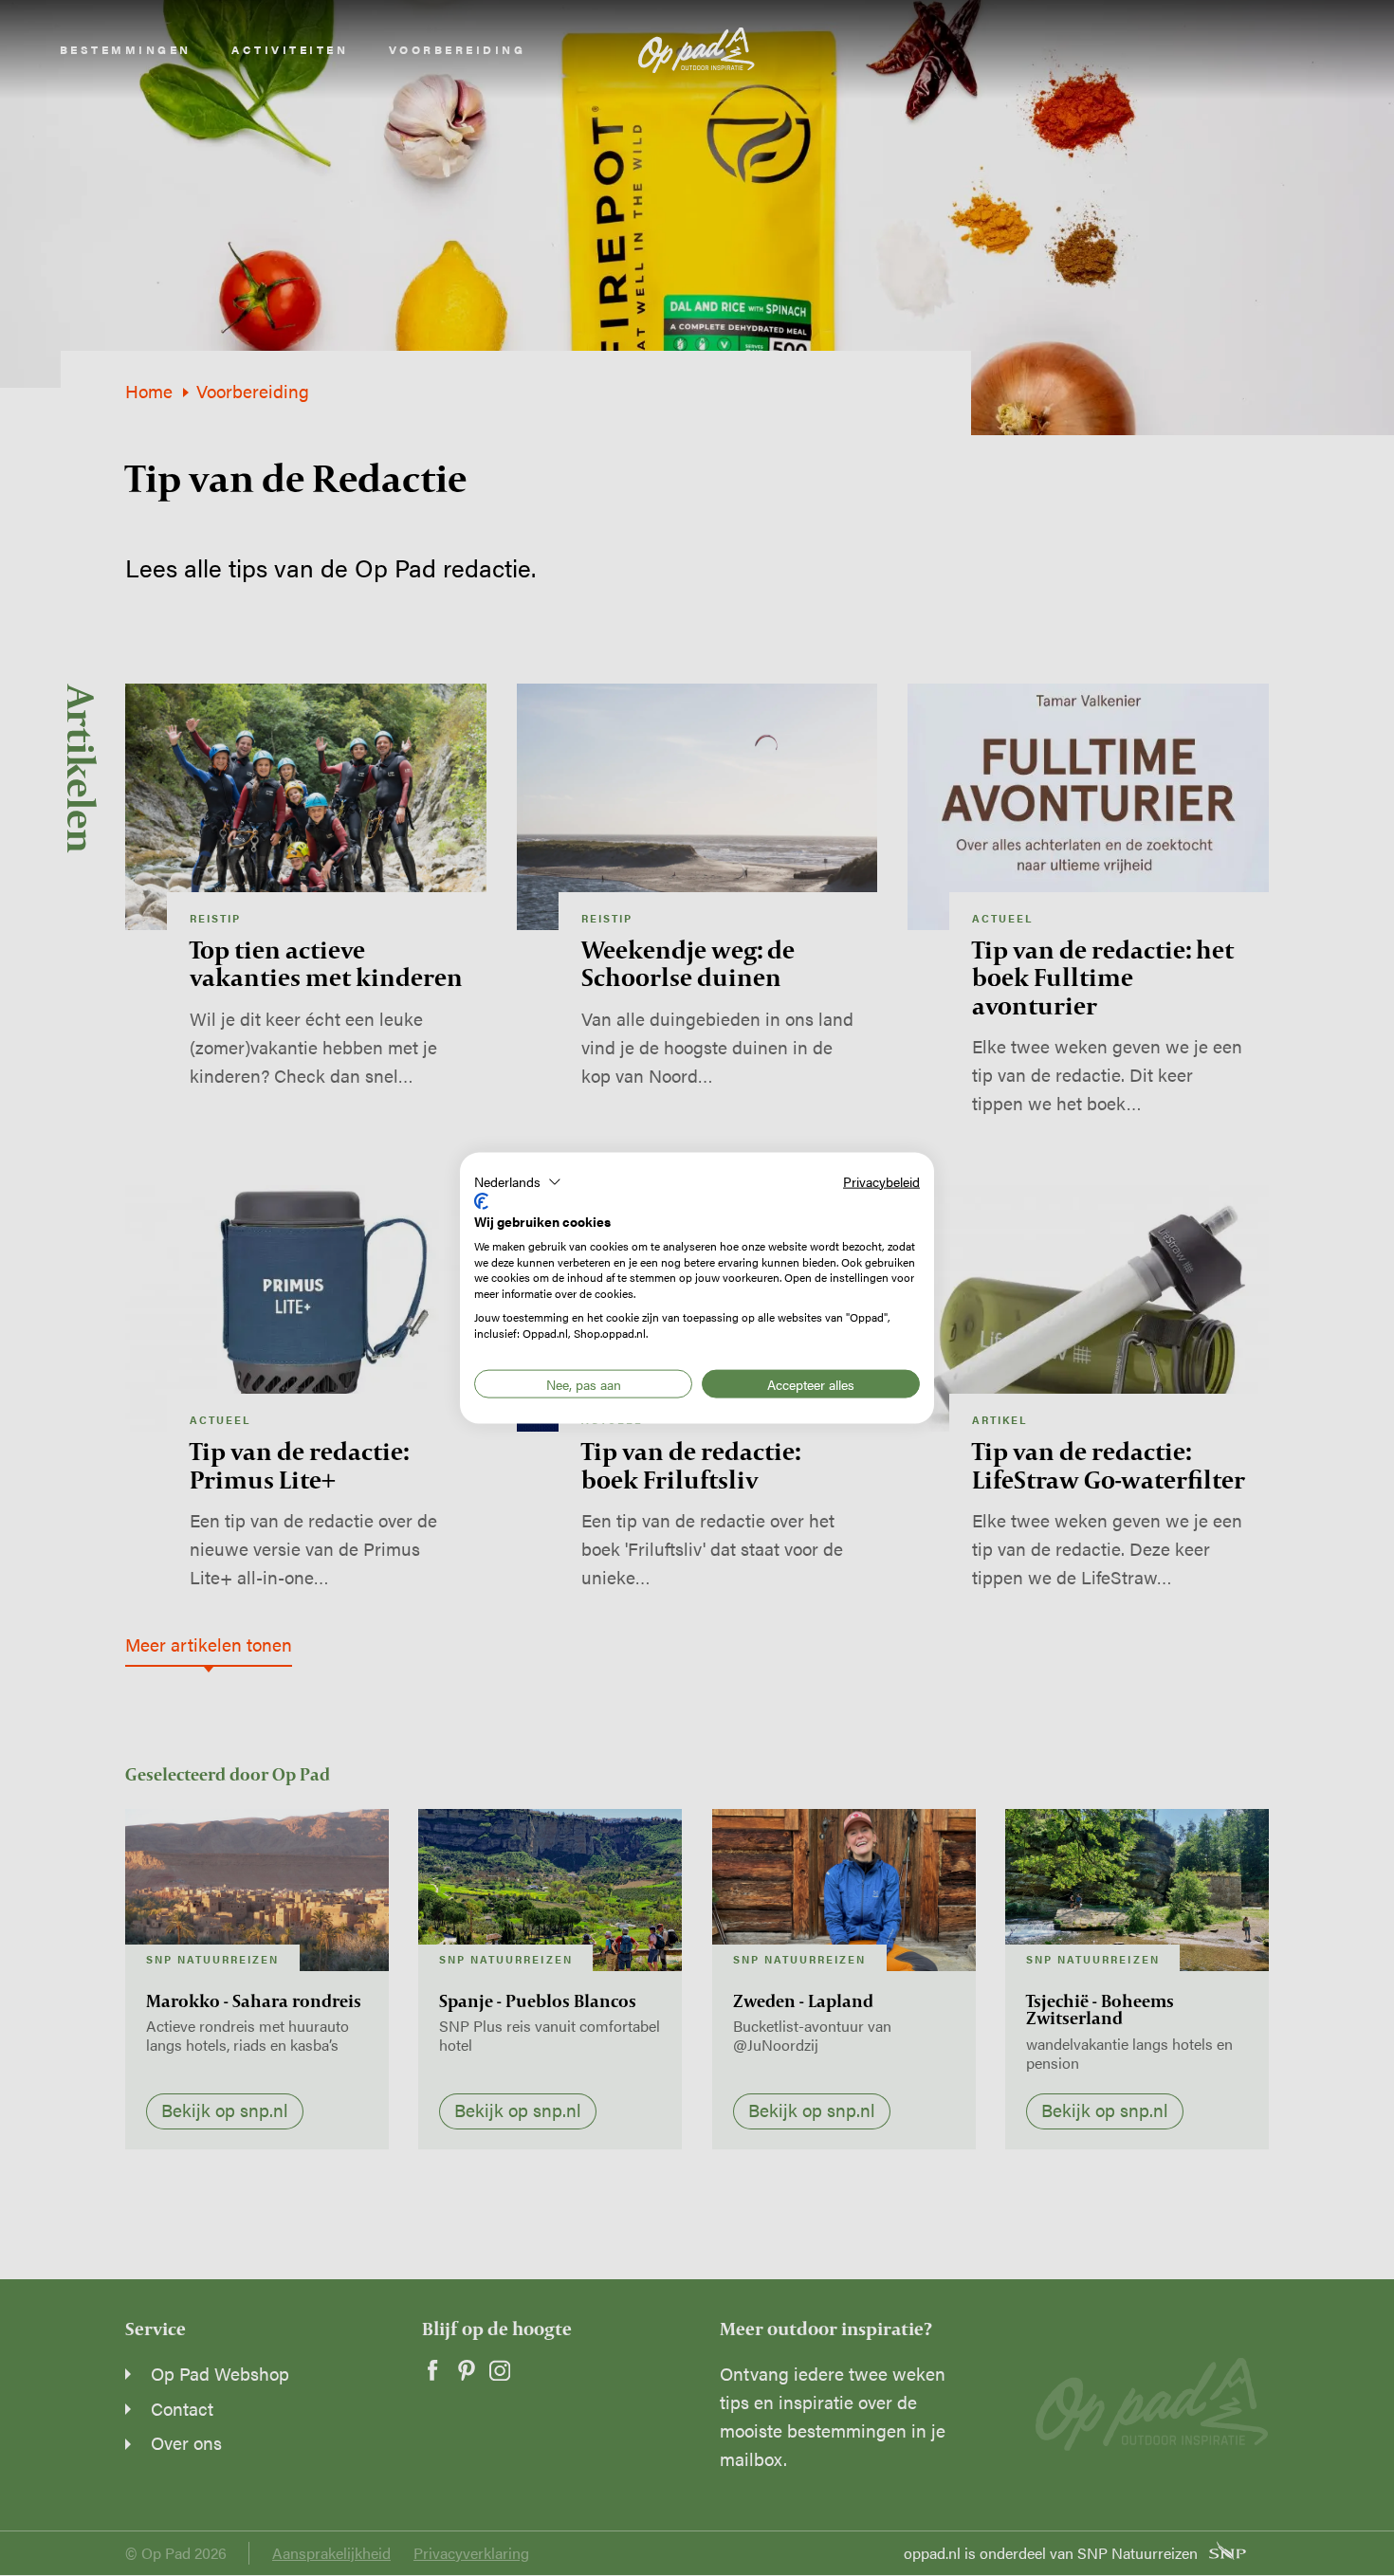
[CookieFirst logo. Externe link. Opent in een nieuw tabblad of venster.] (481, 1201)
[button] (518, 1181)
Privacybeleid (881, 1180)
